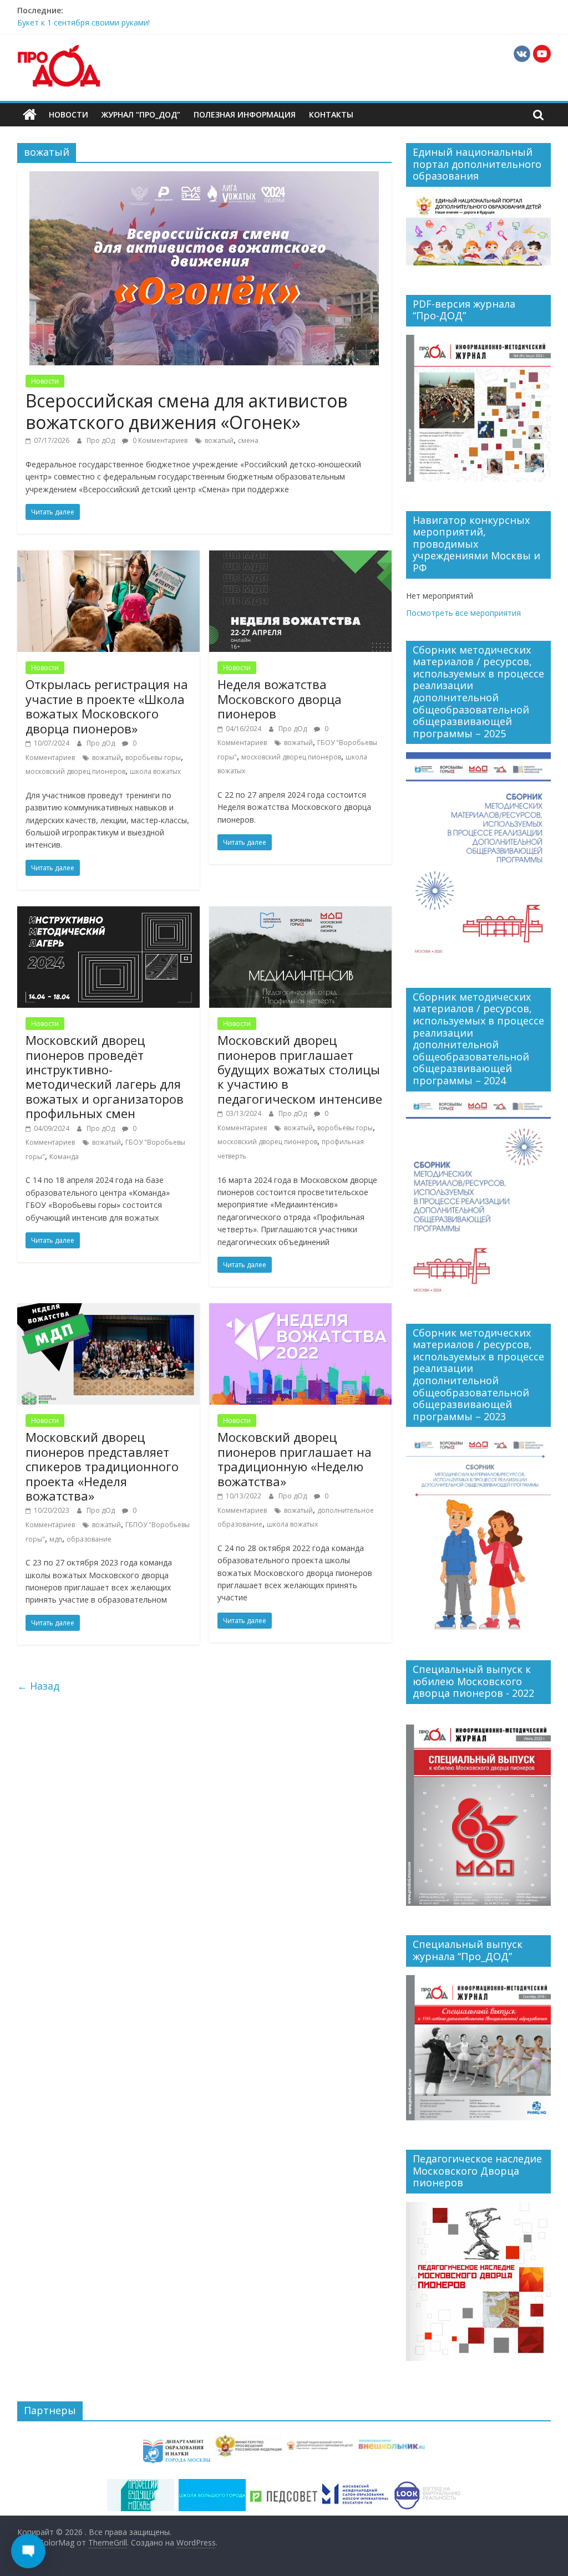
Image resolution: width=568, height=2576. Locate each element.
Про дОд (102, 440)
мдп (56, 1539)
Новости (69, 114)
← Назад (38, 1686)
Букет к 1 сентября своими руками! (83, 22)
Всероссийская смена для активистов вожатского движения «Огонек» (186, 411)
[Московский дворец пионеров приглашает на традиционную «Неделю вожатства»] (300, 1310)
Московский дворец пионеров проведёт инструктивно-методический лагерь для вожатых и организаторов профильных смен (105, 1077)
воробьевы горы (153, 758)
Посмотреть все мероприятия (463, 613)
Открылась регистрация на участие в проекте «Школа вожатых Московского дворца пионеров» (107, 706)
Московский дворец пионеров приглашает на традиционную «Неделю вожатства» (295, 1459)
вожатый (219, 440)
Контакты (331, 114)
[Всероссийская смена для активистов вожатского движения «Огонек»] (204, 178)
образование (89, 1539)
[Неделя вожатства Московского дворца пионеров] (300, 557)
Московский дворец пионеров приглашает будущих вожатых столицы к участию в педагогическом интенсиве (300, 1069)
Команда (64, 1157)
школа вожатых (155, 771)
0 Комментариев (159, 440)
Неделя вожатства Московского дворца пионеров (280, 699)
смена (248, 440)
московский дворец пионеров (75, 771)
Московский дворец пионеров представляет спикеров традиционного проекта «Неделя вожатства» (102, 1466)
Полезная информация (245, 114)
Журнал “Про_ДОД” (141, 114)
